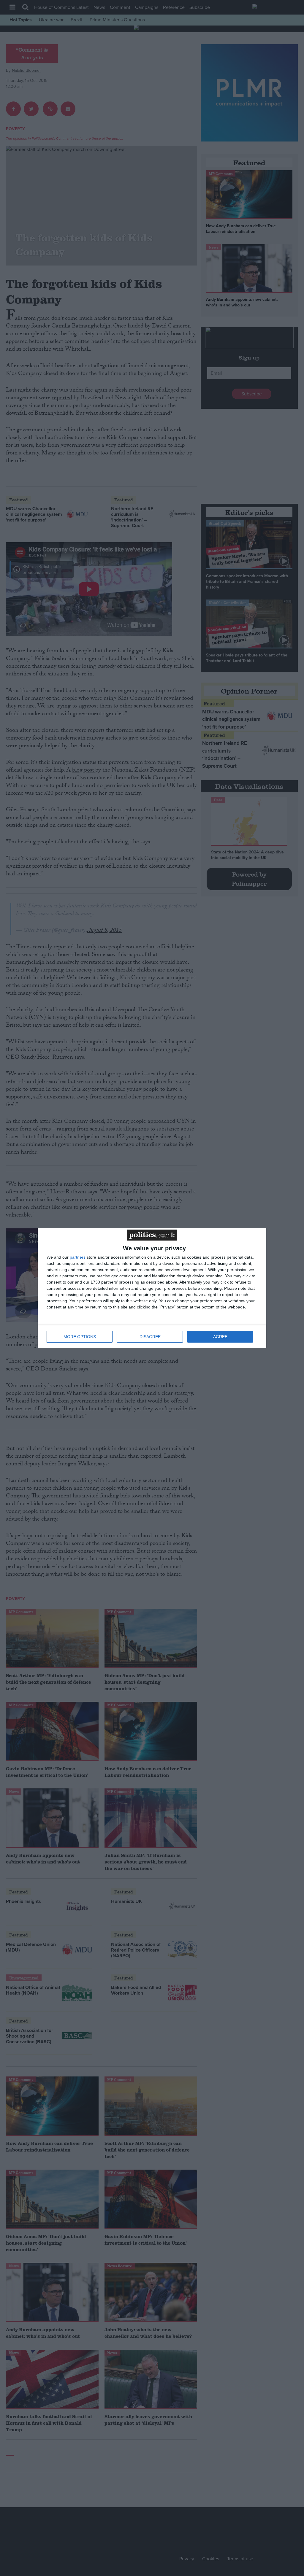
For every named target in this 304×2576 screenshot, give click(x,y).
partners (78, 1257)
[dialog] (152, 1288)
